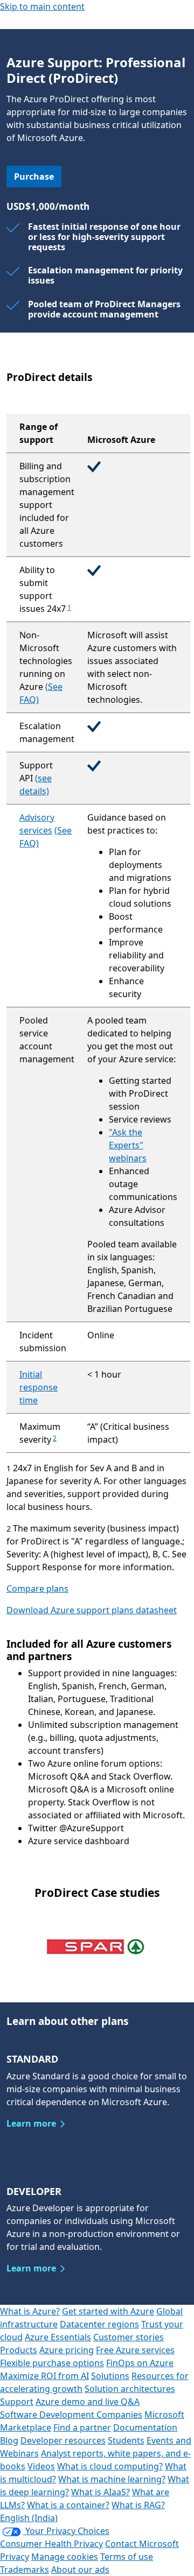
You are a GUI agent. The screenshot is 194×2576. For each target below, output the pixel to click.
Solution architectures (130, 2389)
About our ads (80, 2570)
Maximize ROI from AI (44, 2376)
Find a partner (82, 2427)
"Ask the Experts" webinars (128, 1145)
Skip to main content (42, 6)
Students (126, 2440)
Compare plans (37, 1589)
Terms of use (127, 2557)
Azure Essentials (58, 2337)
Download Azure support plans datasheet (92, 1610)
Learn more (31, 2123)
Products (19, 2350)
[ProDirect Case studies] (97, 1946)
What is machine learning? (112, 2479)
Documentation (145, 2427)
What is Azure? (30, 2311)
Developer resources (63, 2440)
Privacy (15, 2557)
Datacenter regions (99, 2324)
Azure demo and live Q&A (88, 2402)
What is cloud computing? (110, 2466)
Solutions (110, 2376)
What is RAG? (138, 2505)
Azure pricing (67, 2350)
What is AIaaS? (101, 2492)
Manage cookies (65, 2557)
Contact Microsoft (142, 2544)
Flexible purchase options (52, 2363)
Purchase (34, 177)
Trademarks (25, 2570)
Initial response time (39, 1387)
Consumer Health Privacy (51, 2544)
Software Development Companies (71, 2415)
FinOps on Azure (140, 2363)
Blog (9, 2440)
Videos (41, 2466)
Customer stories (129, 2337)
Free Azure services (135, 2350)
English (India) (29, 2518)
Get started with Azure (108, 2311)
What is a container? (68, 2505)
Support (17, 2402)
